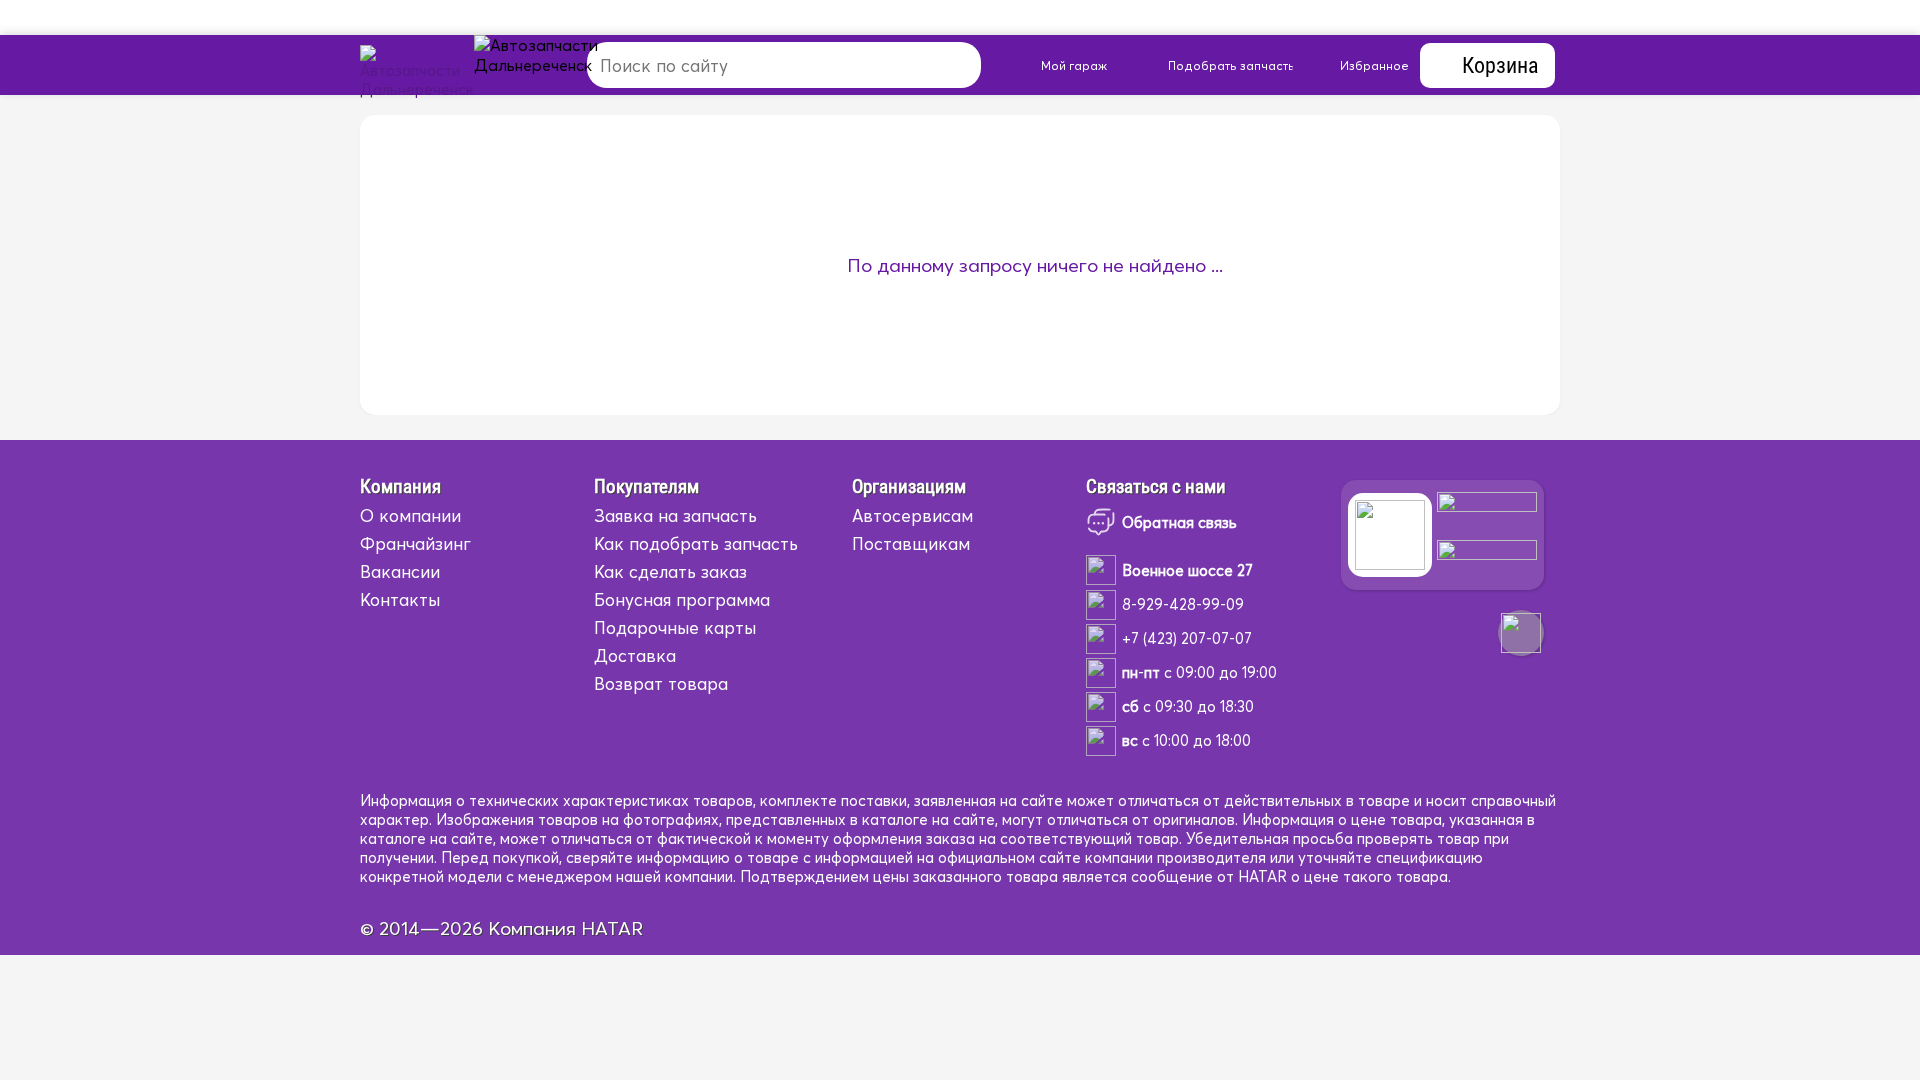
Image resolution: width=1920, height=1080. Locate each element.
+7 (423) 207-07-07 (1187, 638)
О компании (410, 515)
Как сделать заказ (670, 571)
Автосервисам (912, 515)
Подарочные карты (675, 627)
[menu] (559, 65)
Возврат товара (661, 683)
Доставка (635, 655)
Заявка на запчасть (675, 515)
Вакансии (400, 571)
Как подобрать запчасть (696, 543)
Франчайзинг (415, 543)
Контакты (400, 599)
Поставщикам (911, 543)
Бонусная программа (682, 599)
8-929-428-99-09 (1183, 604)
